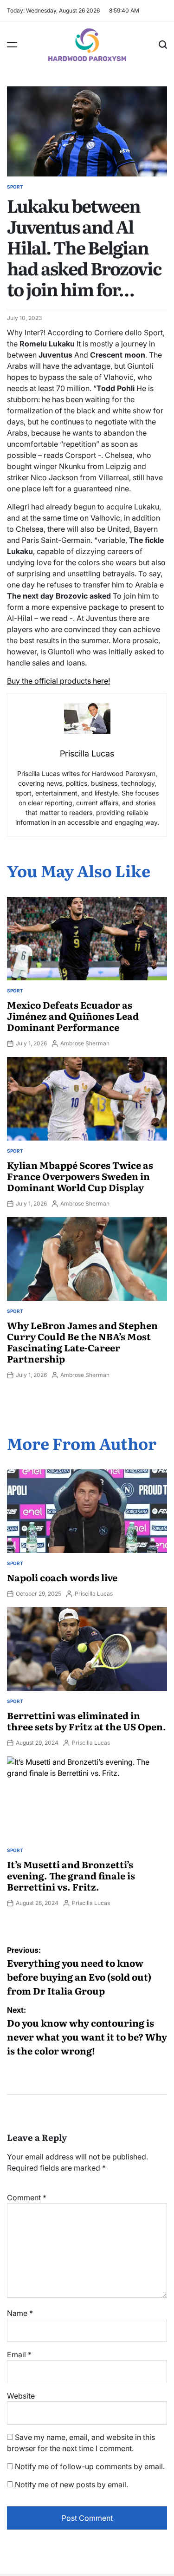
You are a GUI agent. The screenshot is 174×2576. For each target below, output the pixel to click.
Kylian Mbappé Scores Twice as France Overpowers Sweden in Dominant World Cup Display (80, 1176)
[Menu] (12, 45)
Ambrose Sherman (85, 1043)
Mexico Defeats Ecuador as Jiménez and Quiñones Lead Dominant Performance (73, 1016)
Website (21, 2396)
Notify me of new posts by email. (71, 2485)
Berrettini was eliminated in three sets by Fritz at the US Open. (87, 1721)
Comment (27, 2198)
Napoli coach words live (62, 1577)
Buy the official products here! (58, 681)
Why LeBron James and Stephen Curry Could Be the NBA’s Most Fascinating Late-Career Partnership (82, 1342)
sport (15, 187)
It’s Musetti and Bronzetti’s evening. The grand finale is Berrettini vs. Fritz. (71, 1875)
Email (19, 2354)
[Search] (163, 45)
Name (20, 2313)
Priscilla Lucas (94, 1594)
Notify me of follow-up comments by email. (90, 2466)
